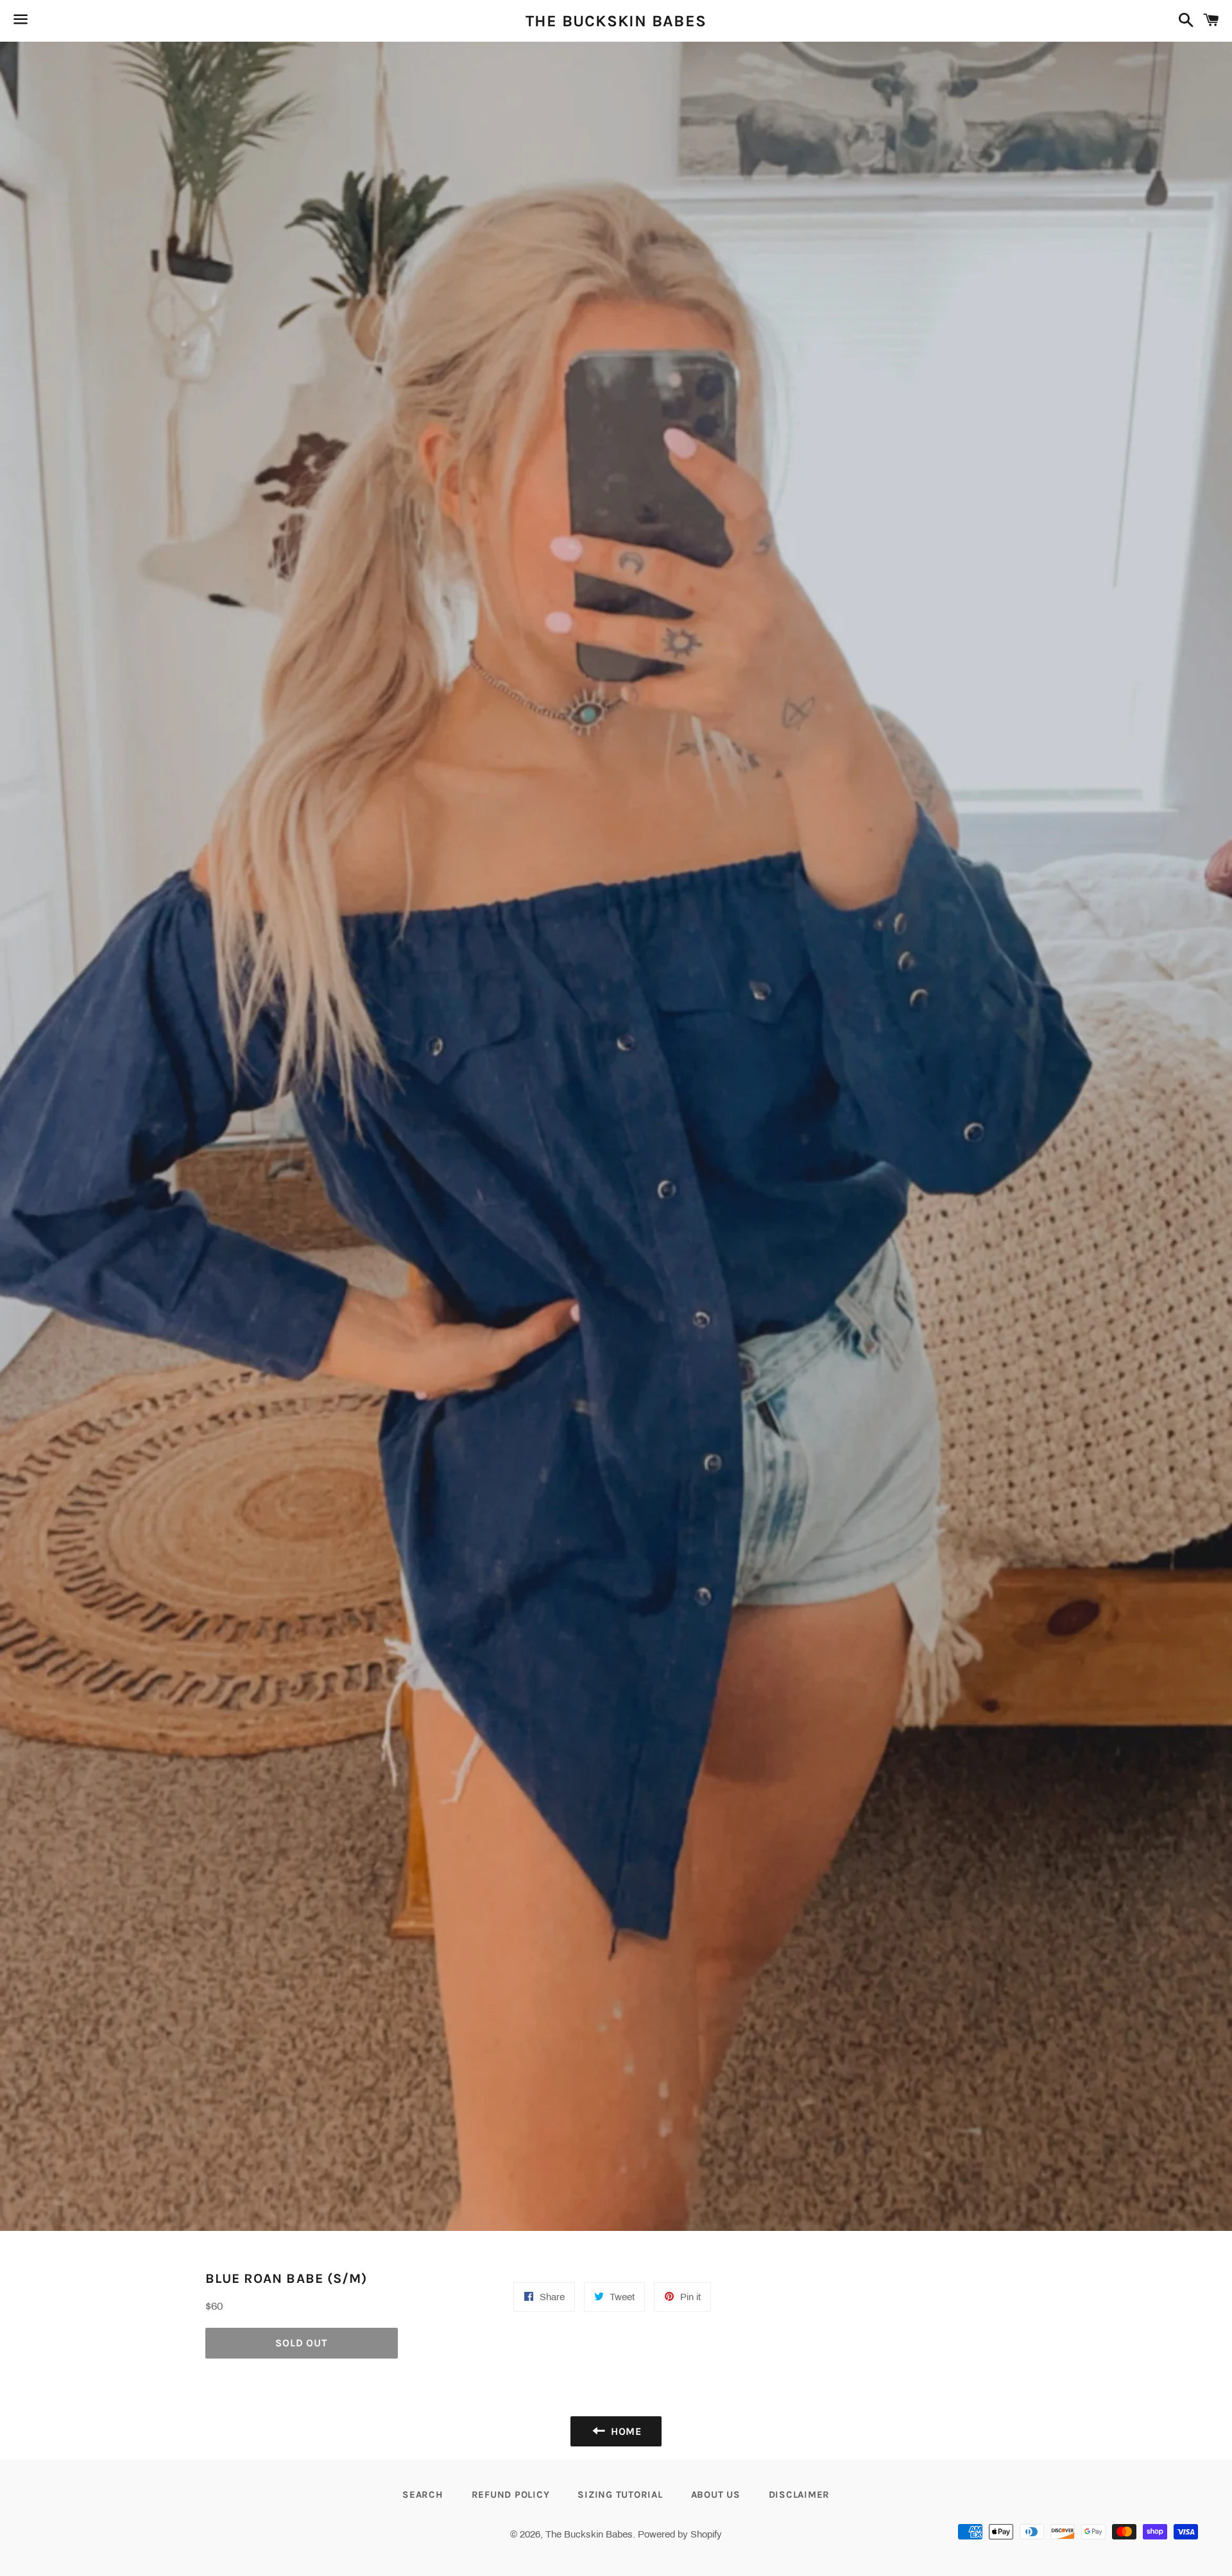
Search (423, 2495)
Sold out (301, 2343)
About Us (716, 2495)
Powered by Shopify (680, 2534)
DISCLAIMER (800, 2495)
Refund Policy (511, 2495)
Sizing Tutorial (620, 2495)
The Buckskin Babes (616, 21)
